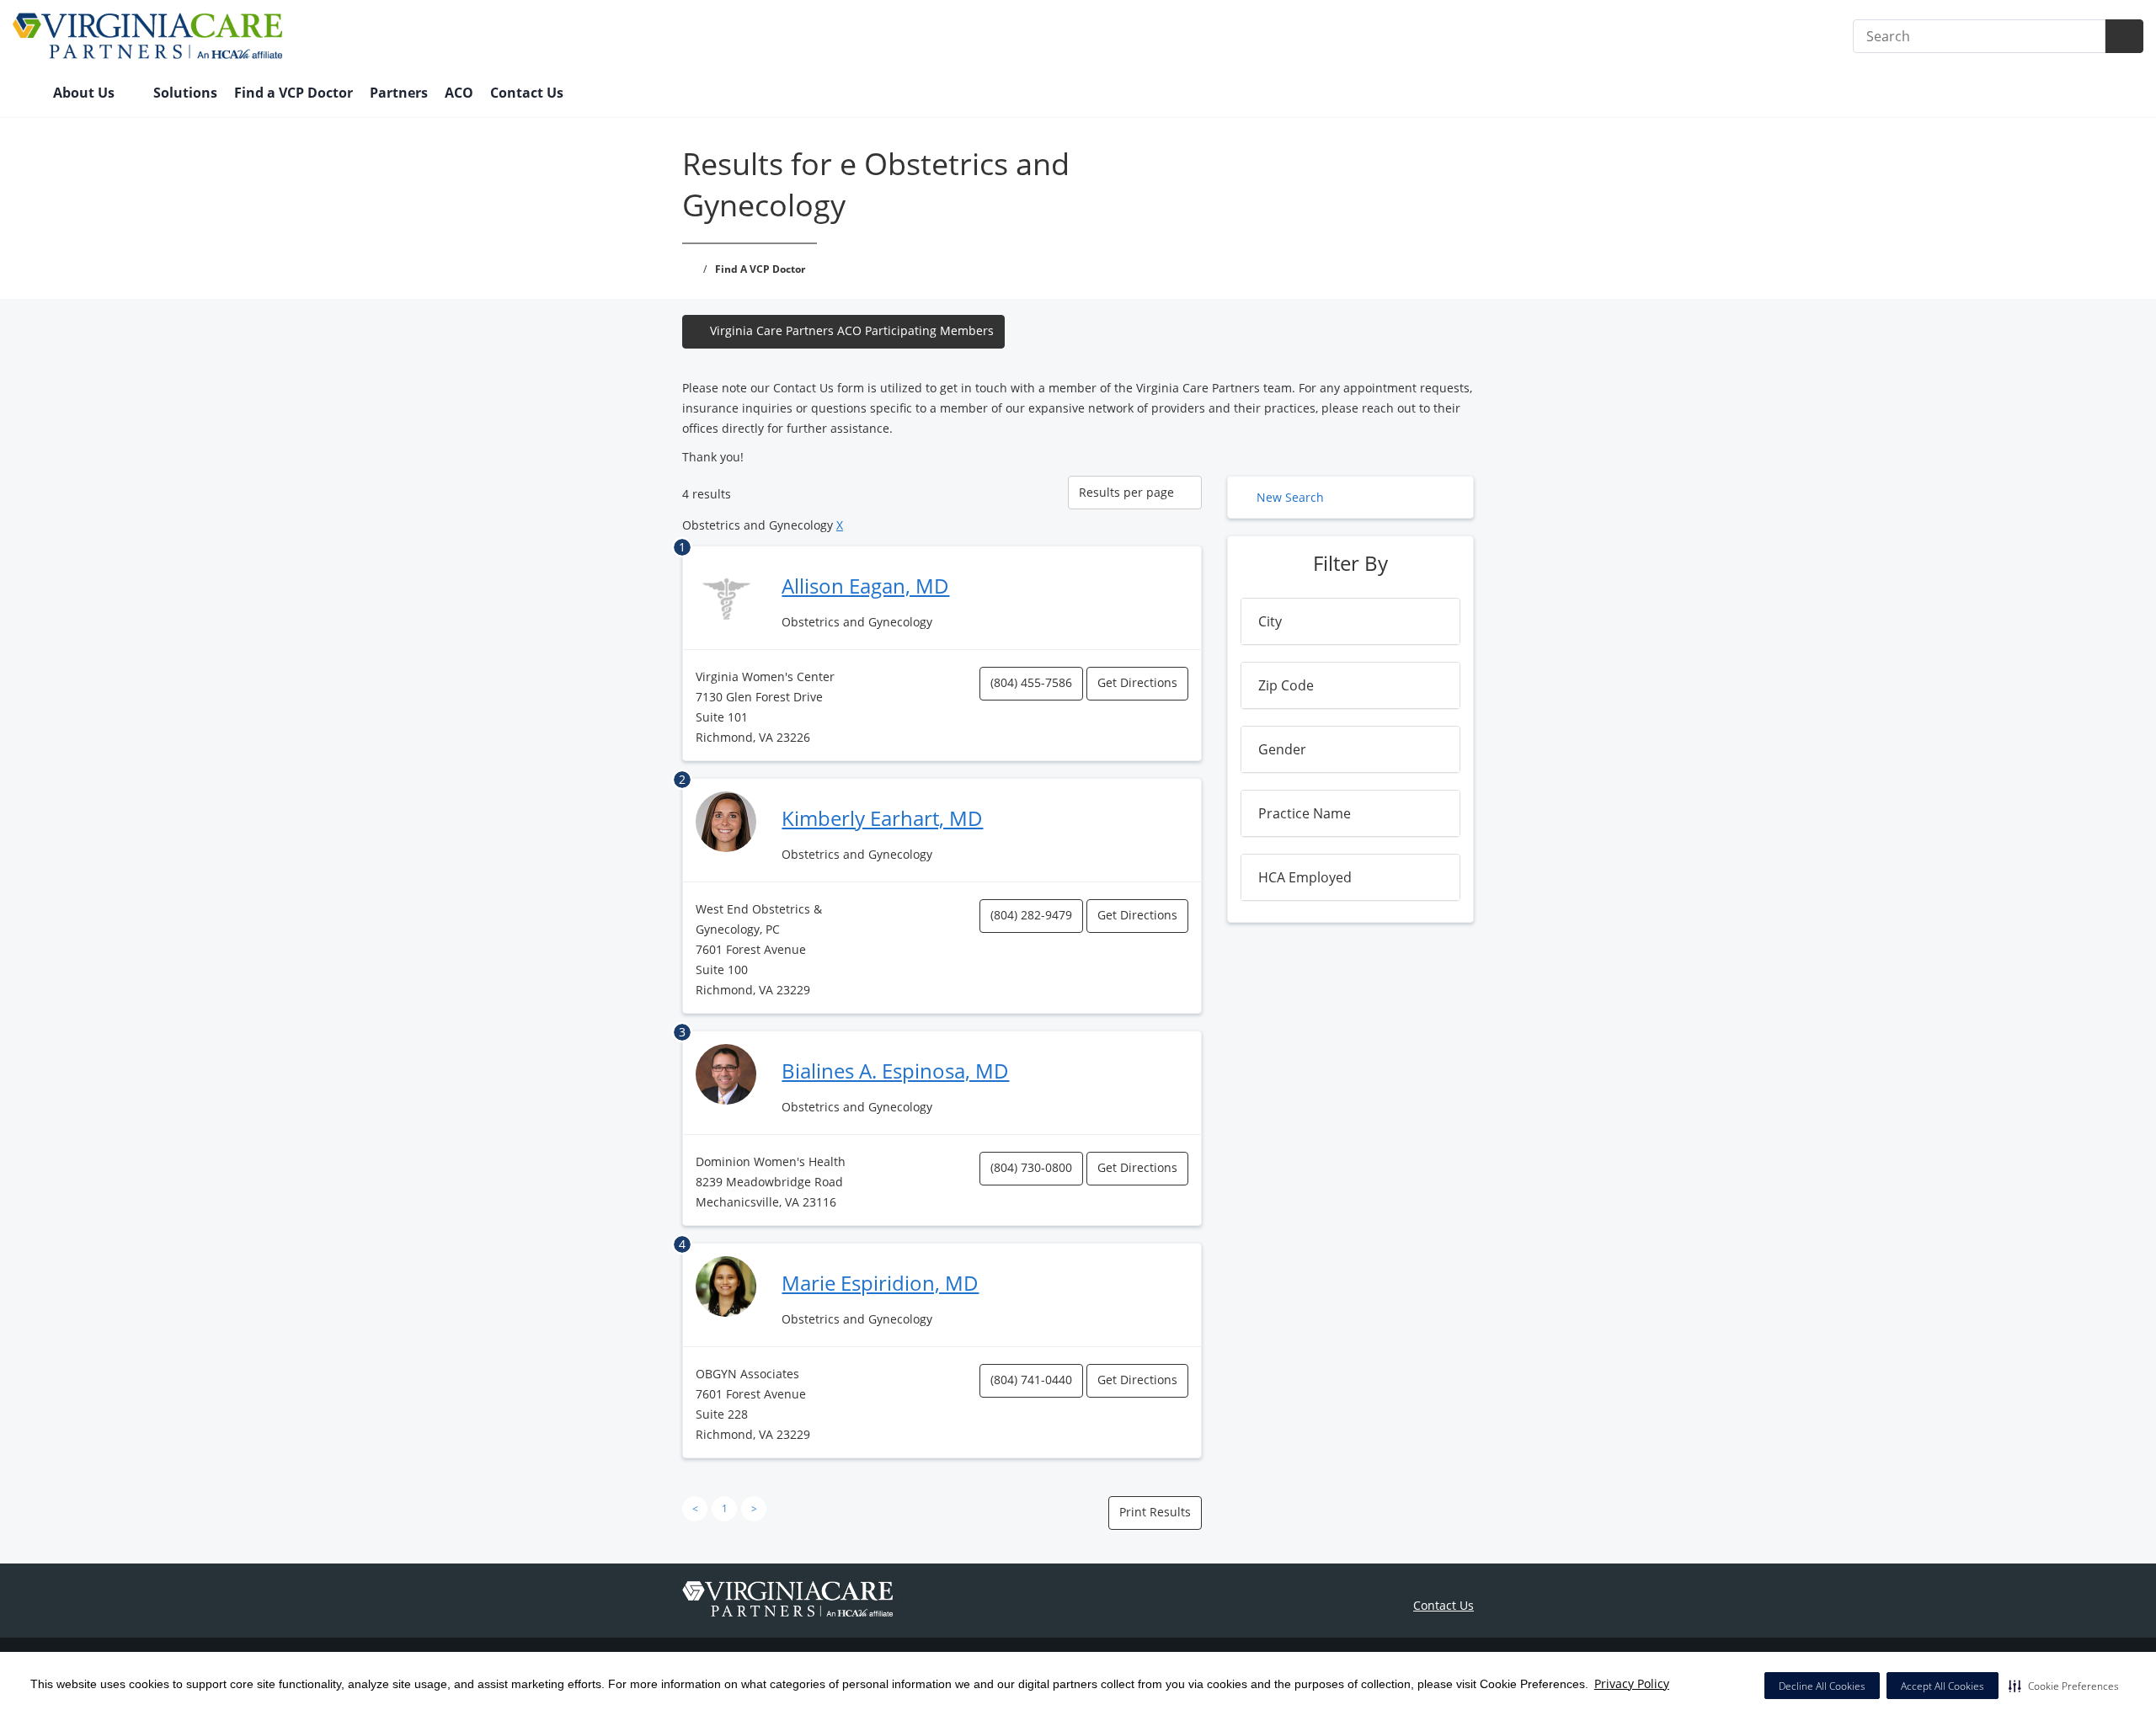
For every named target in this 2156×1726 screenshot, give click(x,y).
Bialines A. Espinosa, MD (895, 1071)
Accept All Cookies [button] (1943, 1686)
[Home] (24, 94)
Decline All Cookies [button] (1822, 1686)
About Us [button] (85, 93)
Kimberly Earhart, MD (882, 818)
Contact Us (527, 93)
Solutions (185, 93)
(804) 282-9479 (1031, 915)
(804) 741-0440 (1031, 1380)
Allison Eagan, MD (865, 586)
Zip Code (1286, 685)
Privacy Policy (1632, 1683)
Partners (399, 93)
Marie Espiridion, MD (880, 1283)
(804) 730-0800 (1031, 1167)
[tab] (1350, 621)
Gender (1282, 749)
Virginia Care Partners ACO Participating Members (852, 330)
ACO (459, 93)
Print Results (1155, 1512)
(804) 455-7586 (1031, 682)
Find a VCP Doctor (294, 93)
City (1270, 621)
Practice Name (1305, 813)
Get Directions (1137, 682)
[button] (2064, 1686)
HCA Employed (1305, 877)
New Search (1290, 497)
